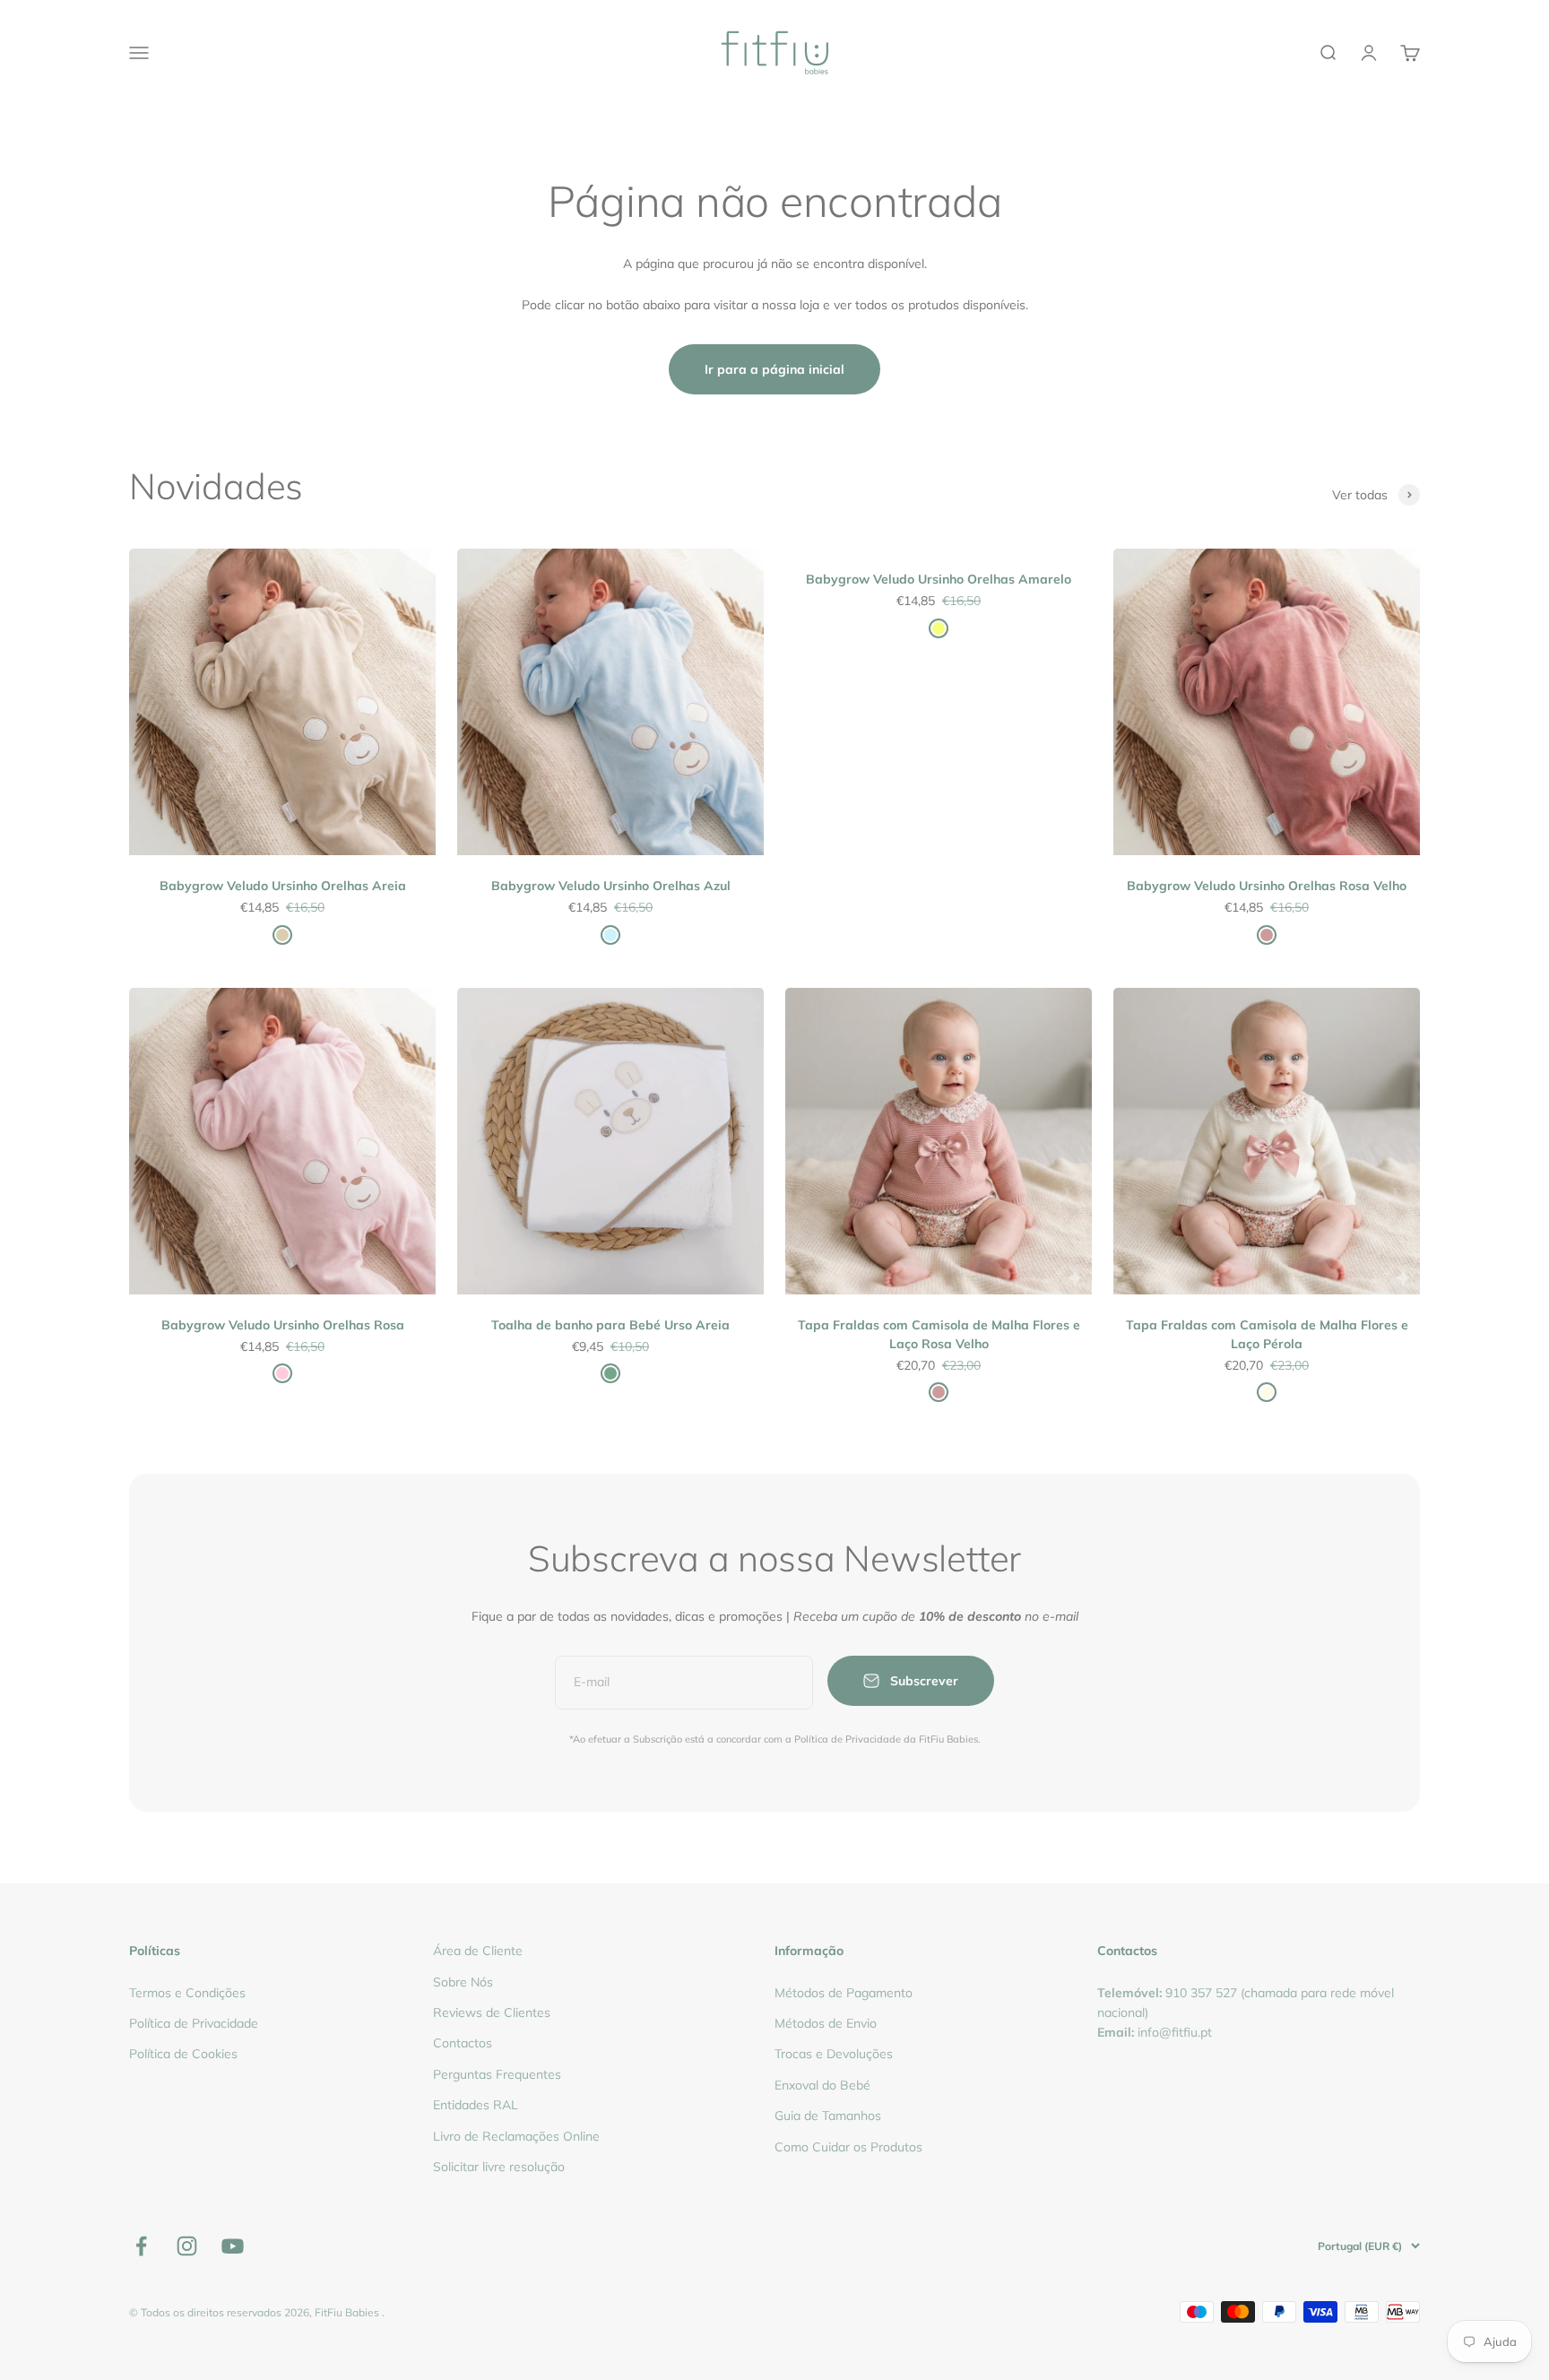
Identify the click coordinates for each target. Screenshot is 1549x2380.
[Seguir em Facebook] (141, 2246)
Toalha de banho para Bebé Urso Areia (610, 1325)
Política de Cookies (183, 2054)
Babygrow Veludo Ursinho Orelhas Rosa (283, 1325)
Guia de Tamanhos (828, 2116)
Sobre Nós (463, 1982)
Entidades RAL (476, 2105)
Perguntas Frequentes (497, 2074)
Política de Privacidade (194, 2023)
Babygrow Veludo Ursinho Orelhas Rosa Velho (1267, 886)
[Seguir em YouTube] (233, 2246)
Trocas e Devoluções (834, 2054)
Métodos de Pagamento (844, 1993)
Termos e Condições (187, 1993)
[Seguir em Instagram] (187, 2246)
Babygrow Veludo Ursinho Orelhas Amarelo (939, 579)
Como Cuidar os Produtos (848, 2147)
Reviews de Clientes (492, 2012)
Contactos (463, 2043)
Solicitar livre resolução (499, 2167)
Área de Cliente (478, 1951)
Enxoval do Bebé (822, 2085)
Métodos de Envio (826, 2023)
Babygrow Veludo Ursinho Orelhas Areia (283, 886)
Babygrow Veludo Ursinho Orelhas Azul (611, 886)
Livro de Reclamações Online (516, 2136)
